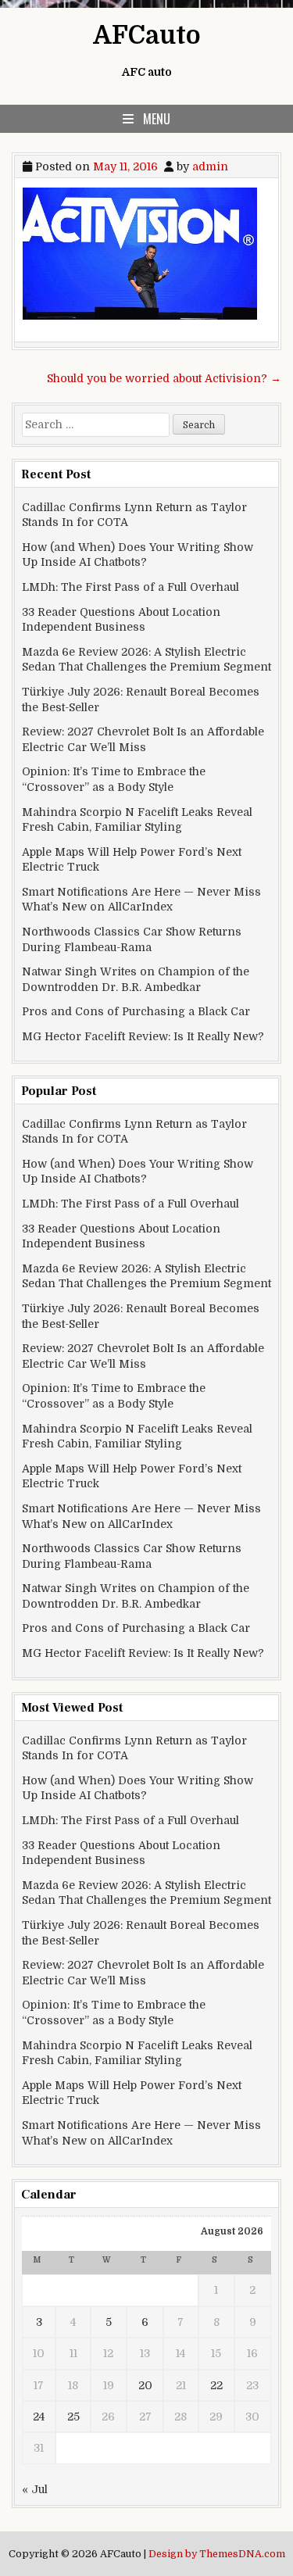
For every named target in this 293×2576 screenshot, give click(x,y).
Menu (157, 119)
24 (39, 2417)
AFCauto (147, 36)
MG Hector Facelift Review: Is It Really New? (143, 1036)
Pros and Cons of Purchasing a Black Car (136, 1011)
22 (216, 2385)
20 (145, 2385)
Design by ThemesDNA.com (217, 2554)
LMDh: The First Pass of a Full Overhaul (130, 587)
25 (73, 2417)
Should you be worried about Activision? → (164, 378)
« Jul (35, 2489)
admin (210, 166)
